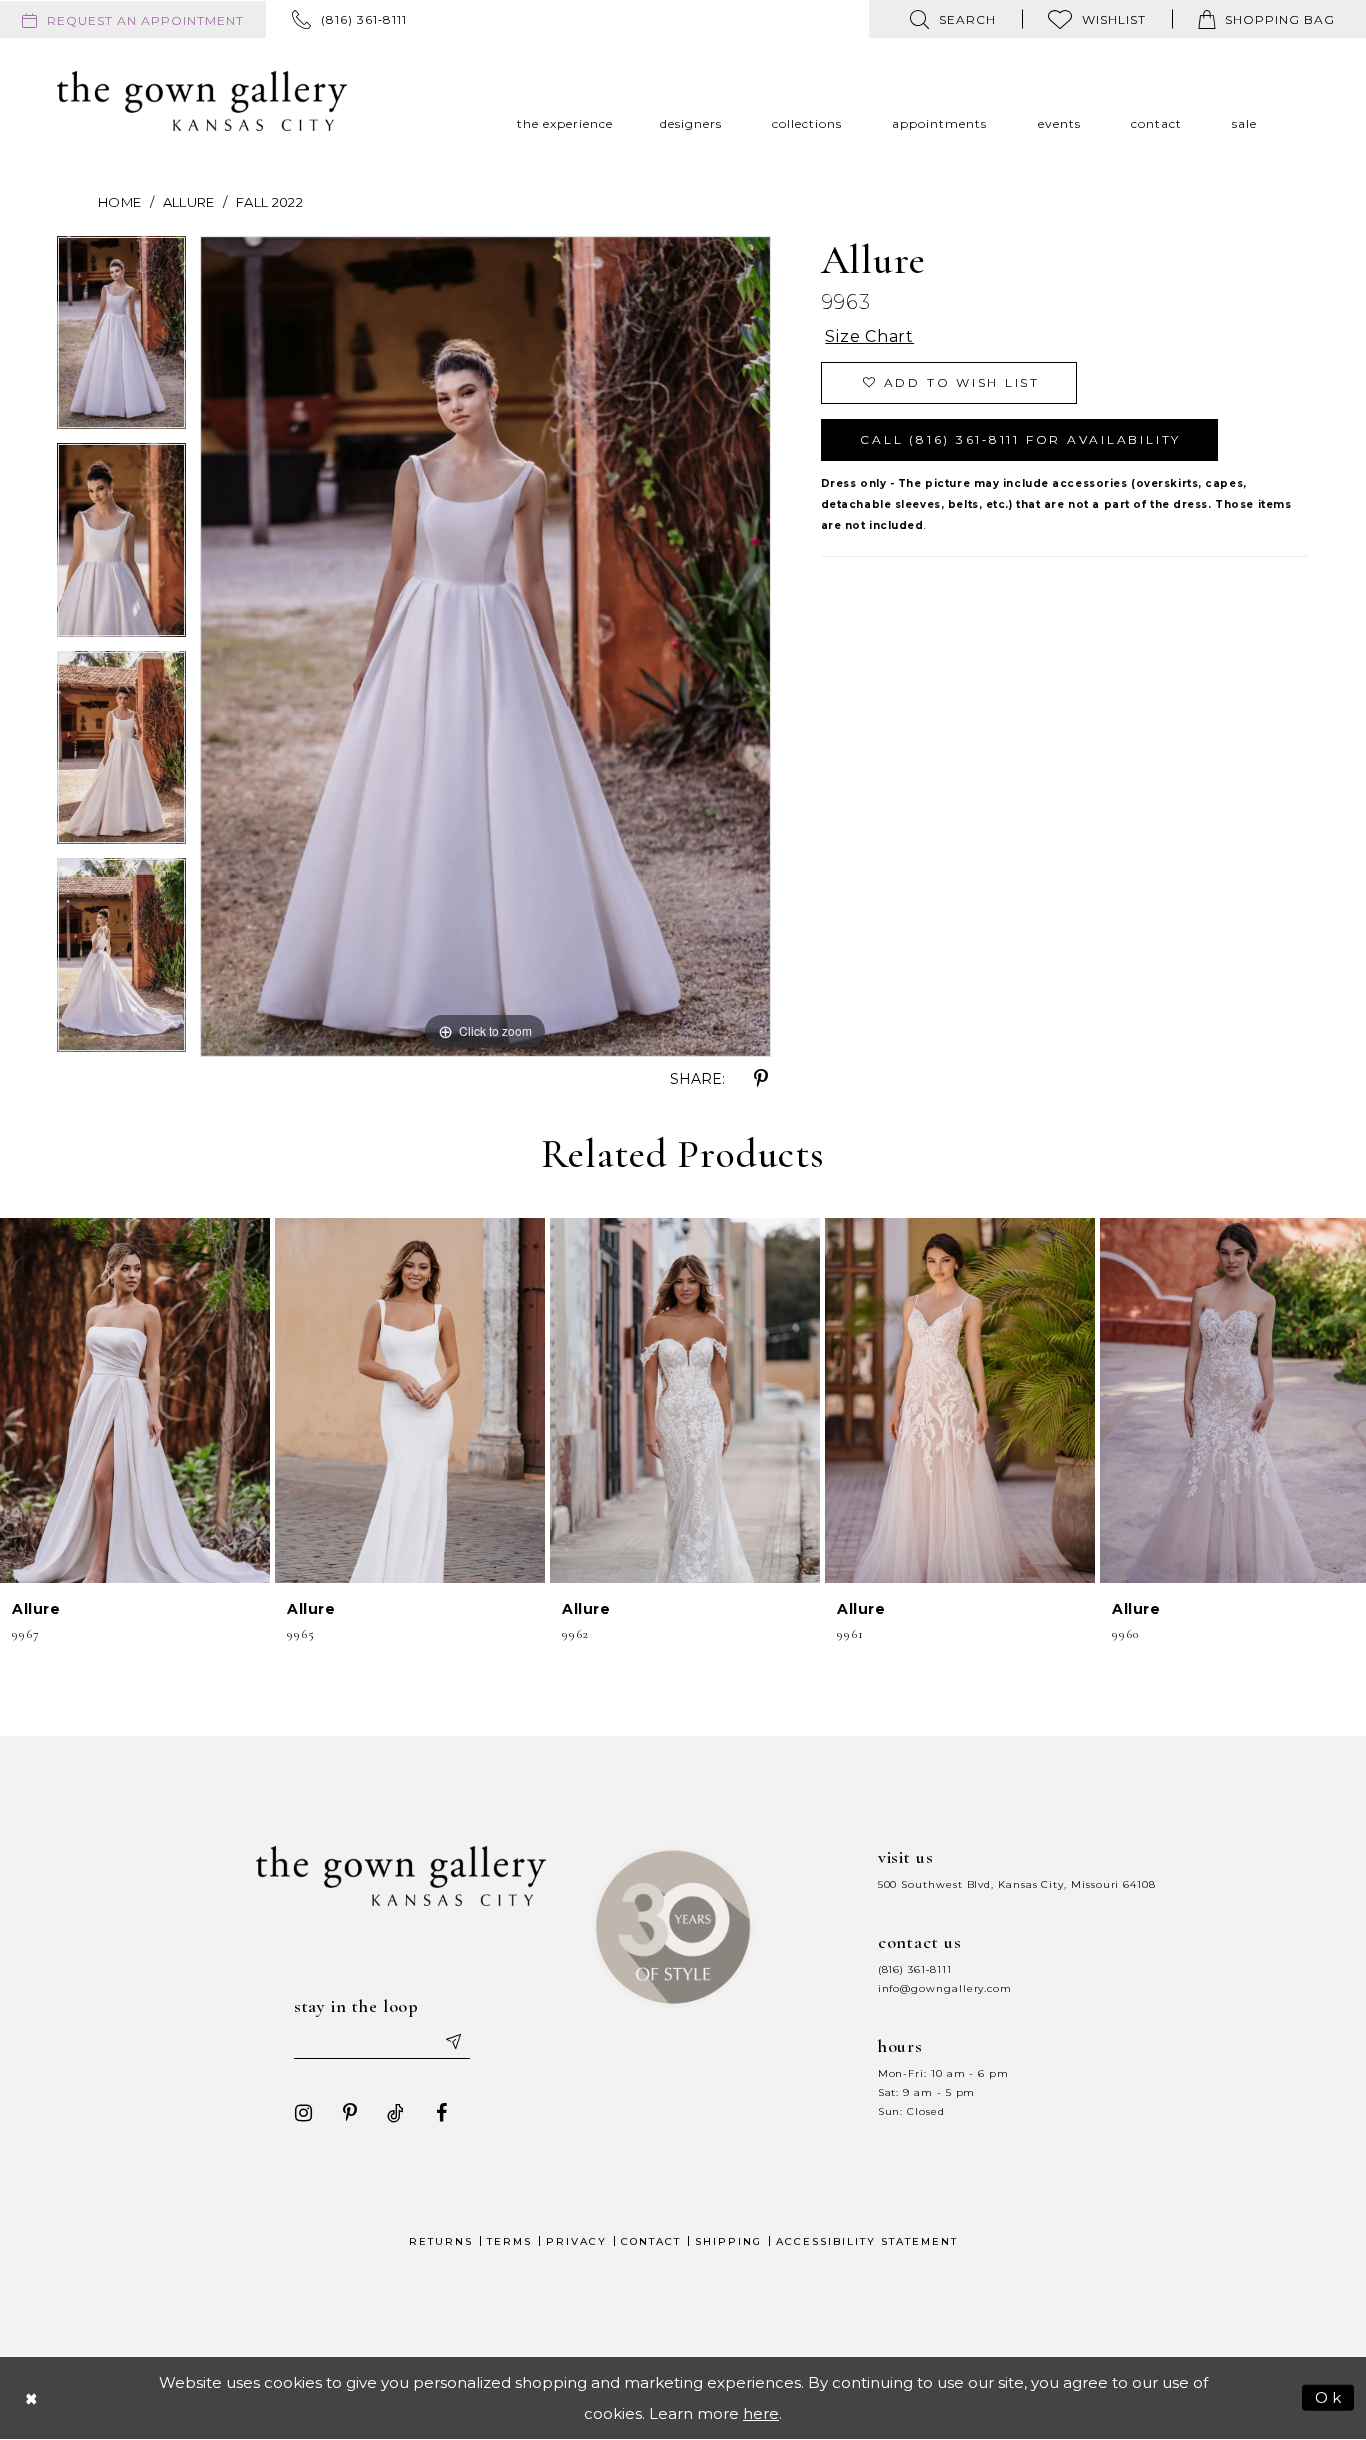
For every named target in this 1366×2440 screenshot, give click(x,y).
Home (119, 202)
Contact (651, 2241)
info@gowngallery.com (945, 1988)
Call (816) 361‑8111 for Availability (1020, 439)
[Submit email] (453, 2041)
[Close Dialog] (32, 2397)
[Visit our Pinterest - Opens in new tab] (350, 2113)
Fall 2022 (269, 202)
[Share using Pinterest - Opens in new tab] (761, 1079)
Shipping (728, 2241)
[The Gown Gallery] (202, 101)
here (761, 2413)
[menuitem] (133, 19)
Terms (509, 2241)
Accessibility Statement (867, 2241)
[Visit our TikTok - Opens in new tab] (396, 2113)
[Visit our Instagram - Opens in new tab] (304, 2113)
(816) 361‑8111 (915, 1969)
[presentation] (135, 1401)
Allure (189, 202)
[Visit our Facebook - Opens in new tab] (442, 2113)
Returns (441, 2241)
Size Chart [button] (869, 336)
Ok (1329, 2396)
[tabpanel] (121, 340)
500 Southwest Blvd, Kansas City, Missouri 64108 (1017, 1884)
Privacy (576, 2241)
